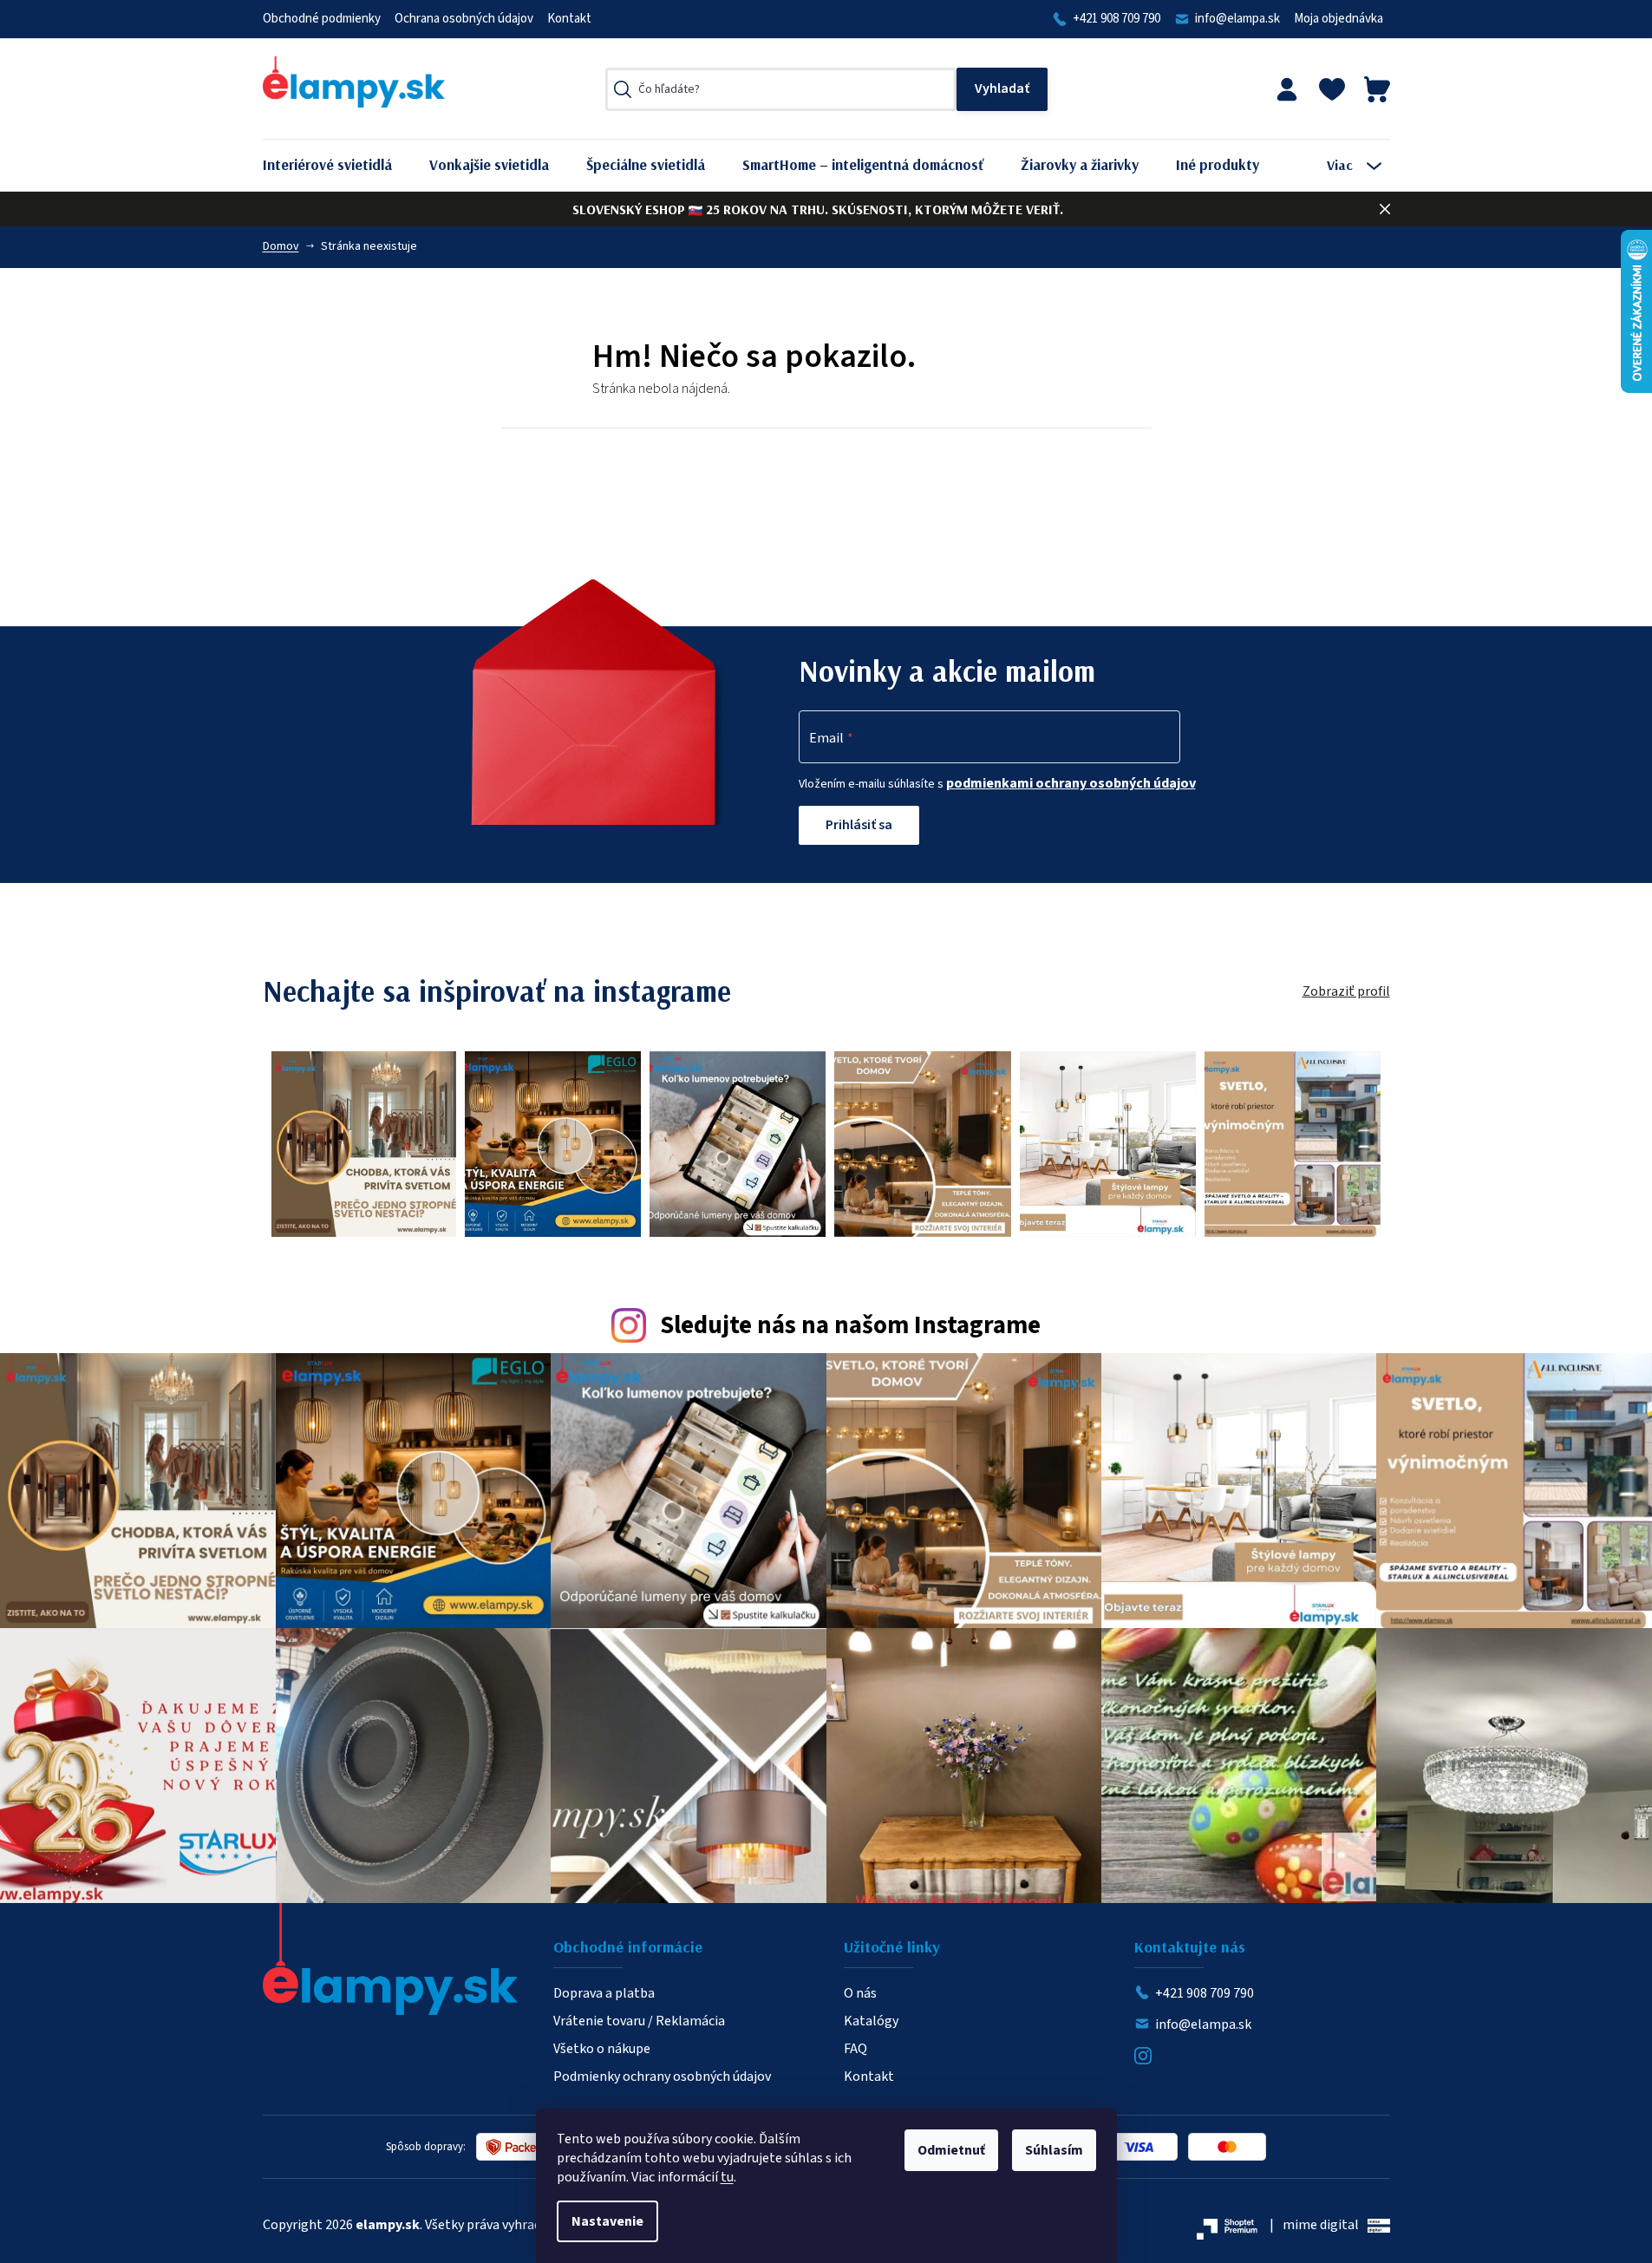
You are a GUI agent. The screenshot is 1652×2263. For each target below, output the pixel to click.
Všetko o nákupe (602, 2049)
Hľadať (1002, 89)
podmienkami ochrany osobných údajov (1071, 783)
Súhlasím (1054, 2150)
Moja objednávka (1339, 19)
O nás (860, 1993)
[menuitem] (340, 165)
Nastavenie (607, 2221)
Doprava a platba (604, 1993)
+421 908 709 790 (1117, 19)
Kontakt (569, 19)
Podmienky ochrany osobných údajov (662, 2077)
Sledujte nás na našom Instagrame (850, 1326)
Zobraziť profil (1346, 991)
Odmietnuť (951, 2150)
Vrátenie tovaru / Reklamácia (639, 2021)
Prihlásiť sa (859, 825)
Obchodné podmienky (322, 19)
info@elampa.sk (1237, 19)
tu (727, 2177)
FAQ (855, 2049)
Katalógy (871, 2021)
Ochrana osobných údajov (464, 19)
